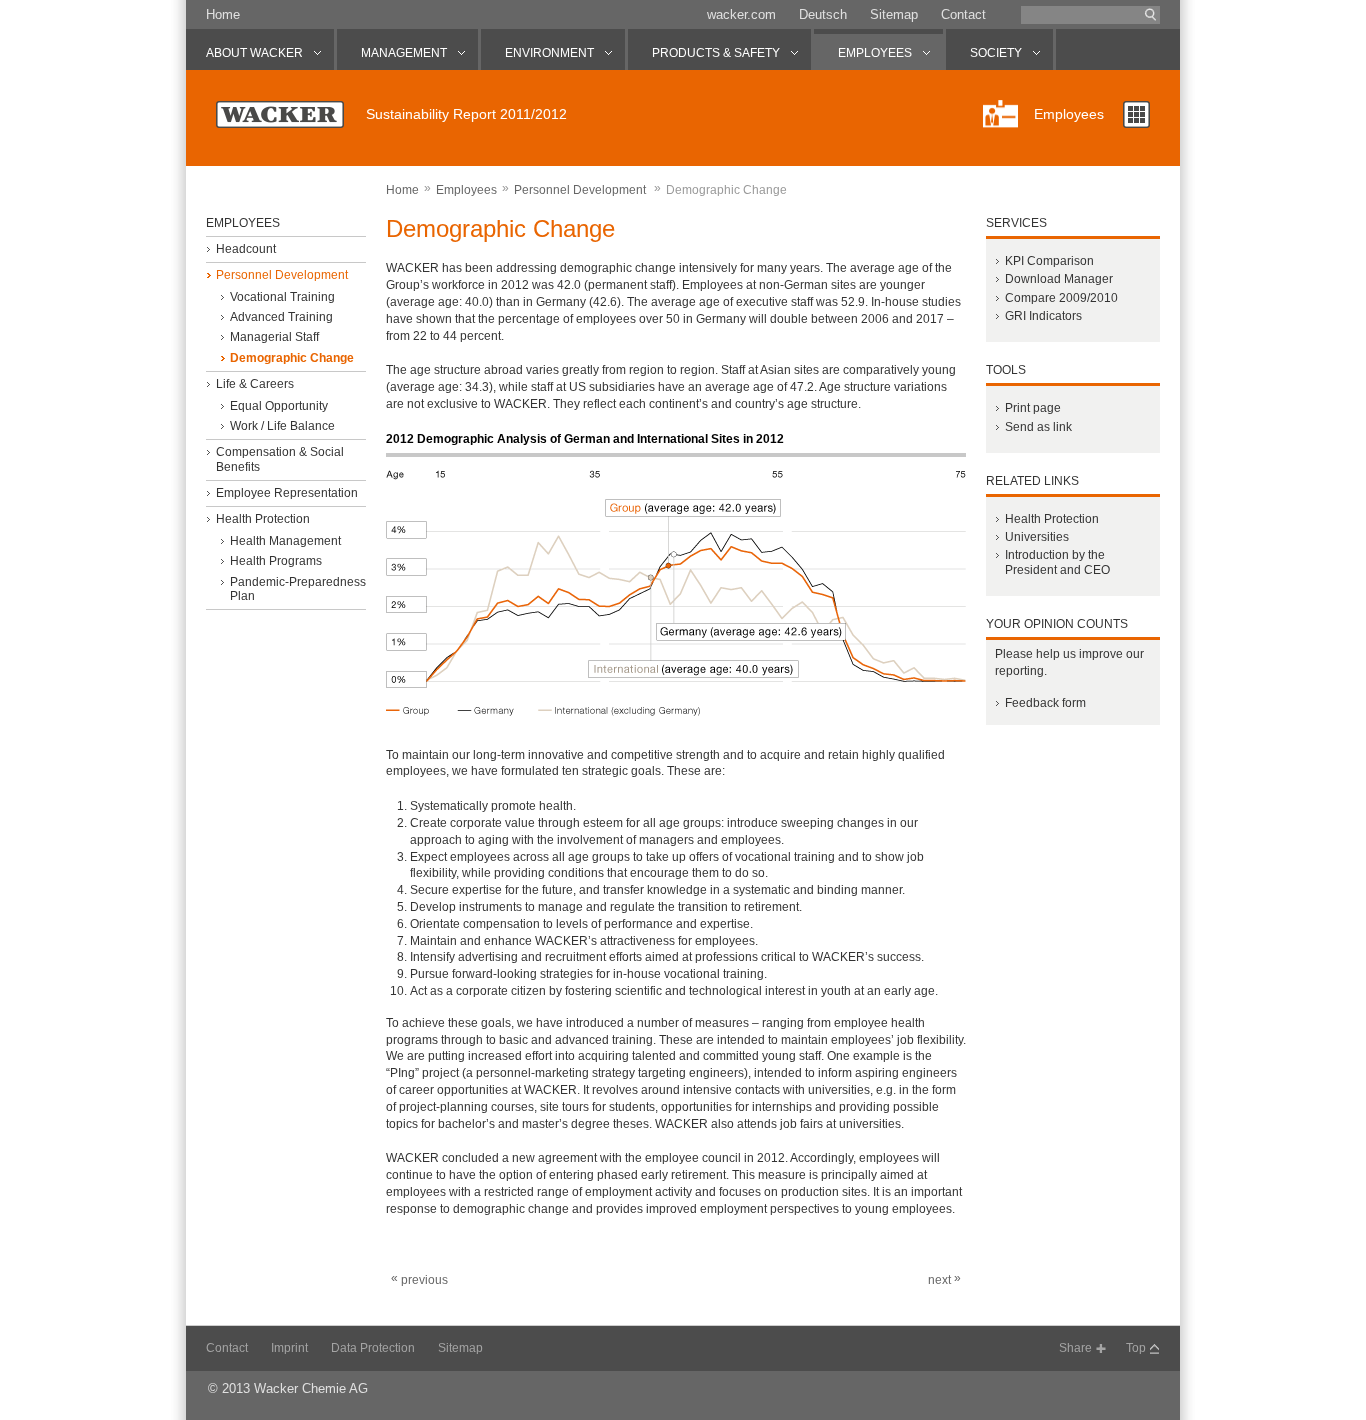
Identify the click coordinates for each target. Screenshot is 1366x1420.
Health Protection (263, 519)
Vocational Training (282, 297)
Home (223, 14)
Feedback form (1045, 703)
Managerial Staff (274, 337)
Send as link (1038, 427)
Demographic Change (292, 358)
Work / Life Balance (282, 426)
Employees (466, 190)
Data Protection (373, 1348)
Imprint (289, 1348)
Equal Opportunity (279, 406)
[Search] (1151, 15)
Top (1136, 1348)
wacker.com (741, 14)
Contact (963, 14)
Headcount (246, 249)
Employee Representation (287, 493)
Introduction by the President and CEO (1057, 562)
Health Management (285, 541)
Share (1075, 1348)
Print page (1033, 408)
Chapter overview (1136, 114)
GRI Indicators (1043, 316)
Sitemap (894, 14)
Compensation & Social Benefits (280, 459)
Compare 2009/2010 (1061, 298)
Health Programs (276, 561)
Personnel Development (282, 275)
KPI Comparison (1049, 261)
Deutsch (823, 14)
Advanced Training (281, 317)
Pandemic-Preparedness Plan (298, 589)
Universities (1037, 537)
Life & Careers (255, 384)
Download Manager (1059, 279)
